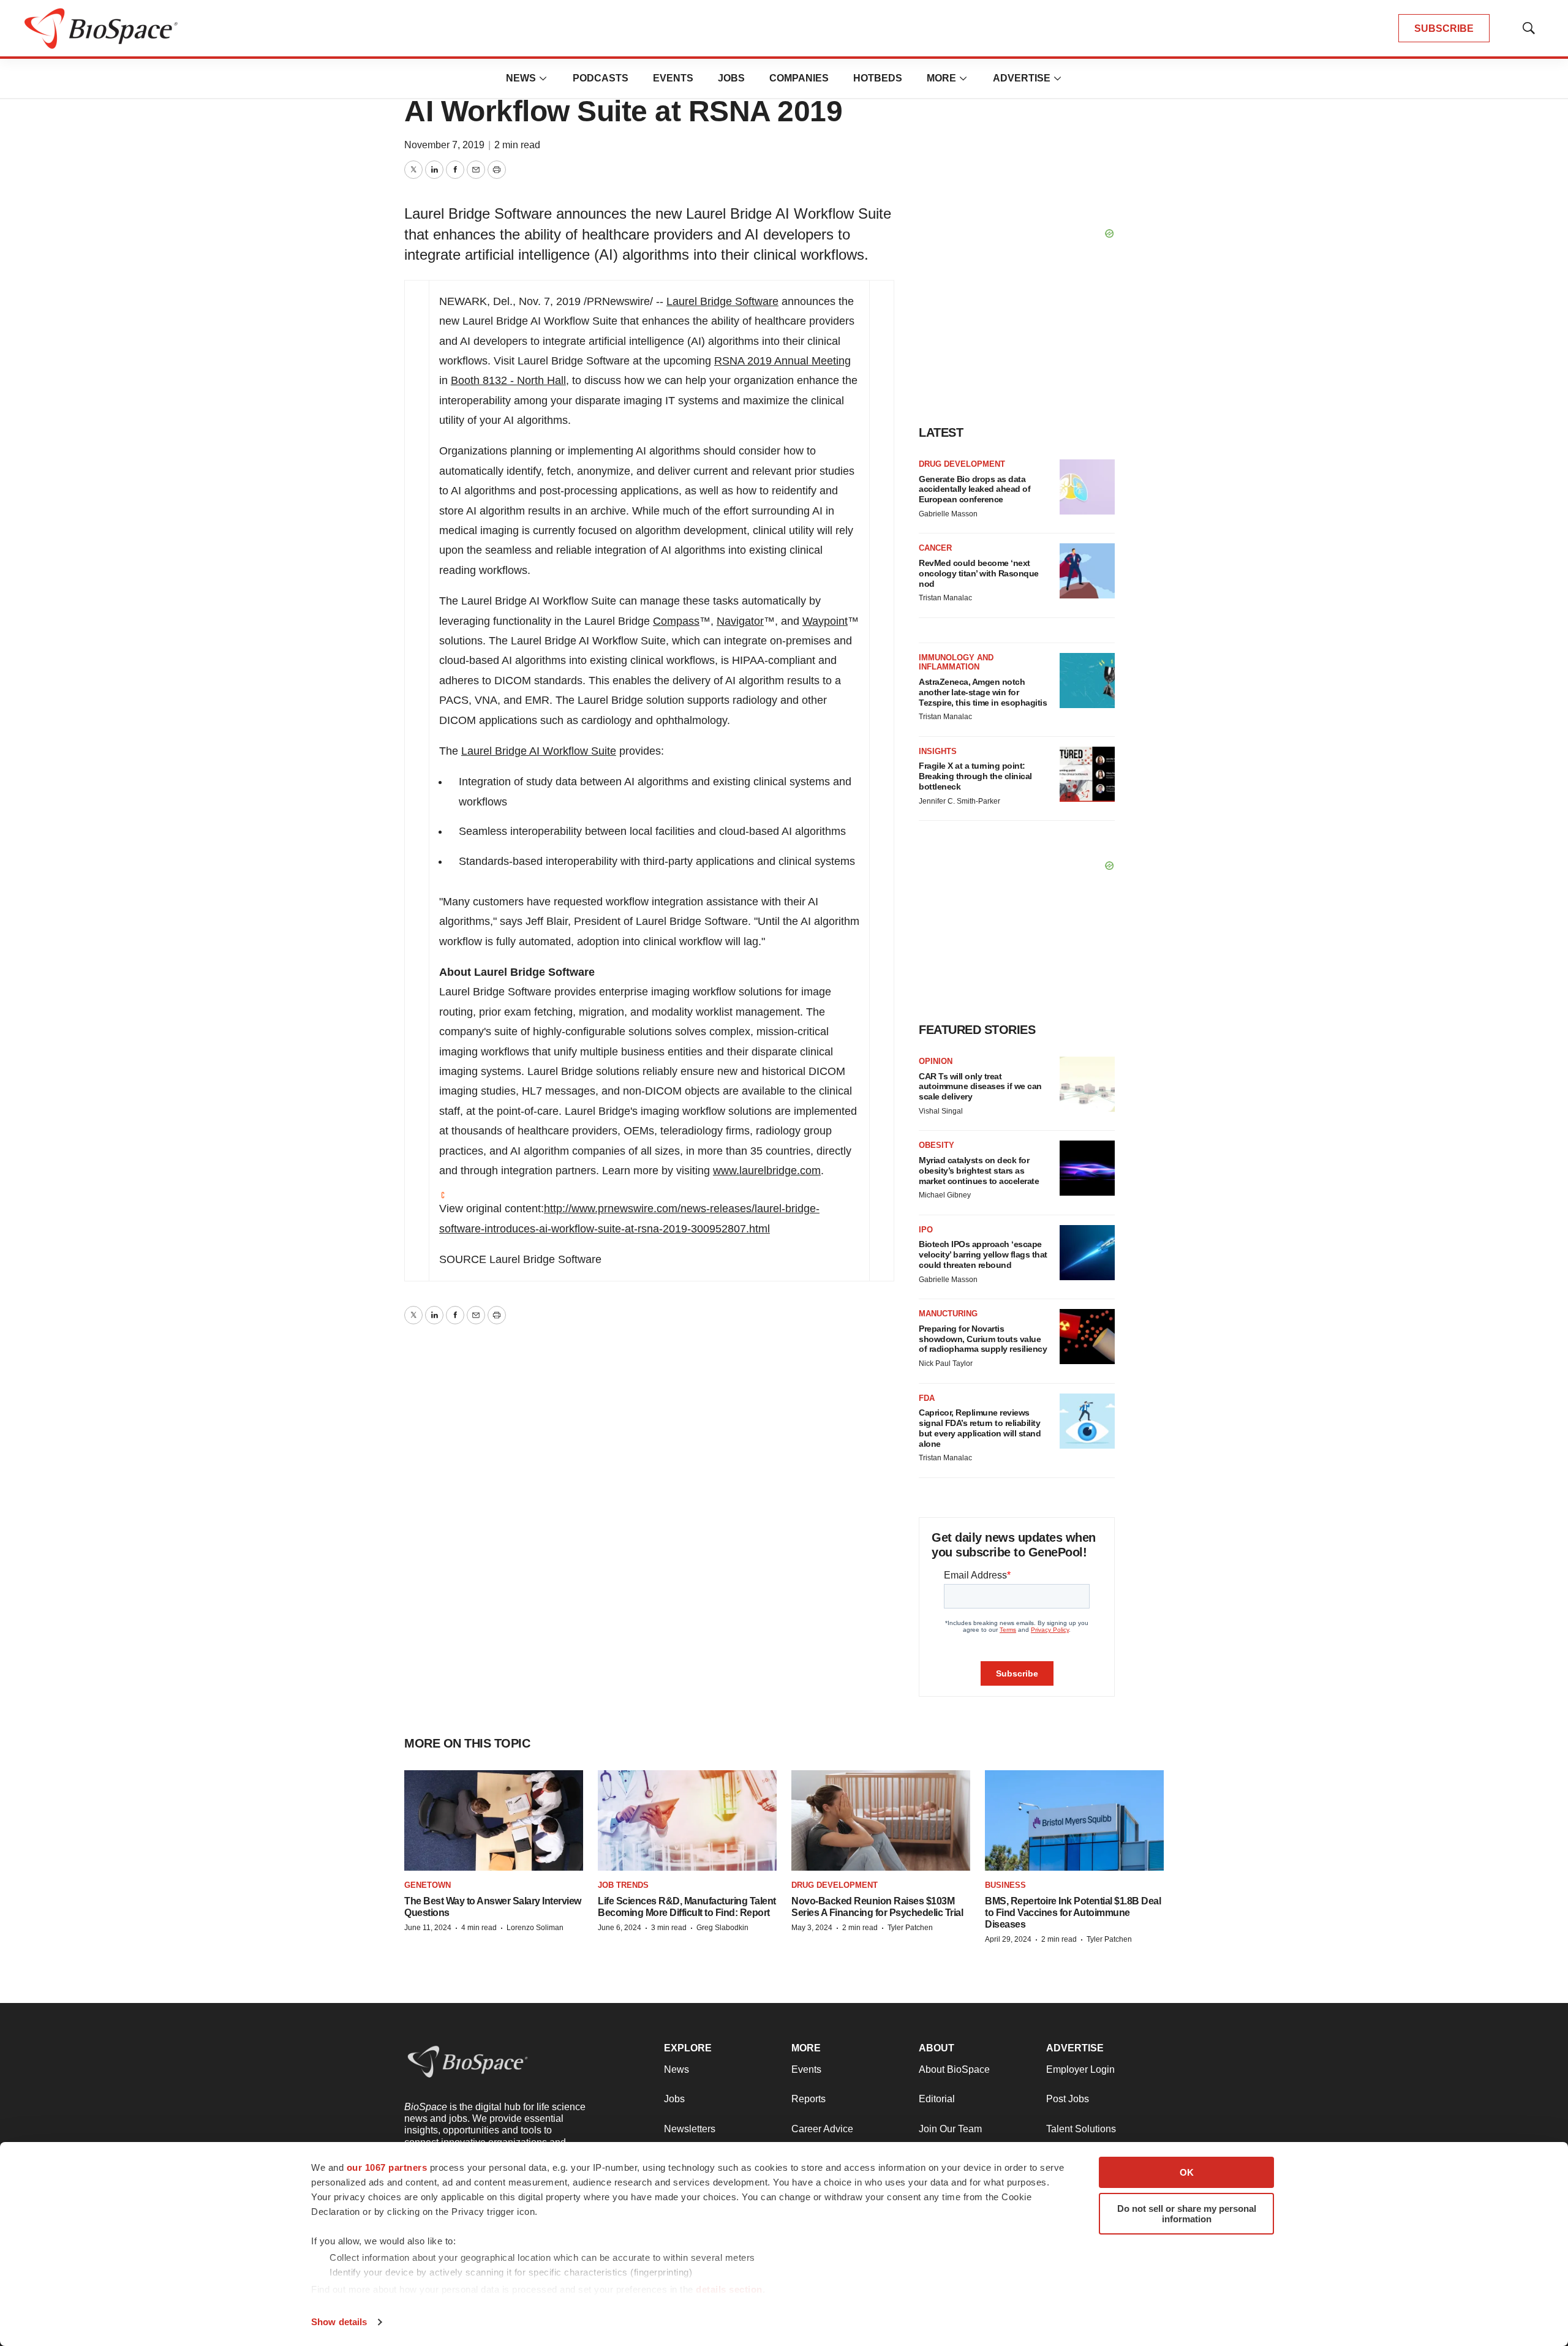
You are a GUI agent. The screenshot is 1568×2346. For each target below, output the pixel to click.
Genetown (428, 1885)
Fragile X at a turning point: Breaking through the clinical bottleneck (975, 776)
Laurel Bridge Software (722, 301)
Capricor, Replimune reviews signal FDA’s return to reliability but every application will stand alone (980, 1428)
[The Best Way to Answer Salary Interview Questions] (494, 1821)
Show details (339, 2322)
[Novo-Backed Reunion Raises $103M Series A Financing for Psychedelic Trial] (881, 1821)
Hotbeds (878, 78)
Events (673, 78)
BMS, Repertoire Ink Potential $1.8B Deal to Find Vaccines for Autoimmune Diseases (1073, 1913)
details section (729, 2289)
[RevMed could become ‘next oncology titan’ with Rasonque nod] (1087, 571)
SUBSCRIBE (1444, 28)
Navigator (740, 621)
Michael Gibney (945, 1195)
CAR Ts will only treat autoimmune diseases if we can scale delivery (980, 1087)
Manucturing (948, 1314)
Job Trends (623, 1885)
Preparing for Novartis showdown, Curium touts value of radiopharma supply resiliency (983, 1339)
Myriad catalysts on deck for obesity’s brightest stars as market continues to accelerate (979, 1171)
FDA (927, 1398)
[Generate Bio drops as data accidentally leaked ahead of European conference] (1087, 487)
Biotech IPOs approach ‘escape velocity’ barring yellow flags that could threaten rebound (983, 1254)
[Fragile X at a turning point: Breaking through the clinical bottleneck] (1087, 774)
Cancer (935, 548)
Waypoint (825, 621)
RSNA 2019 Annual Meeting (782, 361)
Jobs (731, 78)
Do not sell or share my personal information (1187, 2214)
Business (1005, 1885)
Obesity (937, 1145)
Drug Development (962, 464)
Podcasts (601, 78)
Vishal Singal (941, 1111)
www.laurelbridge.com (767, 1171)
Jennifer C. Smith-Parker (959, 801)
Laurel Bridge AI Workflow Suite (539, 751)
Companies (799, 78)
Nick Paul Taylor (946, 1363)
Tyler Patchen (910, 1928)
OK (1187, 2172)
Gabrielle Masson (948, 514)
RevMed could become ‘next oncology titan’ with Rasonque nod (979, 573)
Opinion (936, 1061)
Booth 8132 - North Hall (508, 380)
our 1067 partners (387, 2167)
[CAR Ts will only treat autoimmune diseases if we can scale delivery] (1087, 1084)
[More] (543, 78)
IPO (926, 1230)
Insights (938, 751)
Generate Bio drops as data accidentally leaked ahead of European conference (974, 489)
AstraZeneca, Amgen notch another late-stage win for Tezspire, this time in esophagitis (983, 692)
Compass (676, 621)
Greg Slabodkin (722, 1928)
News (521, 78)
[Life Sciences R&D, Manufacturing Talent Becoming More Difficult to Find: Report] (687, 1821)
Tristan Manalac (945, 598)
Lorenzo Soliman (535, 1928)
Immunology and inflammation (956, 662)
